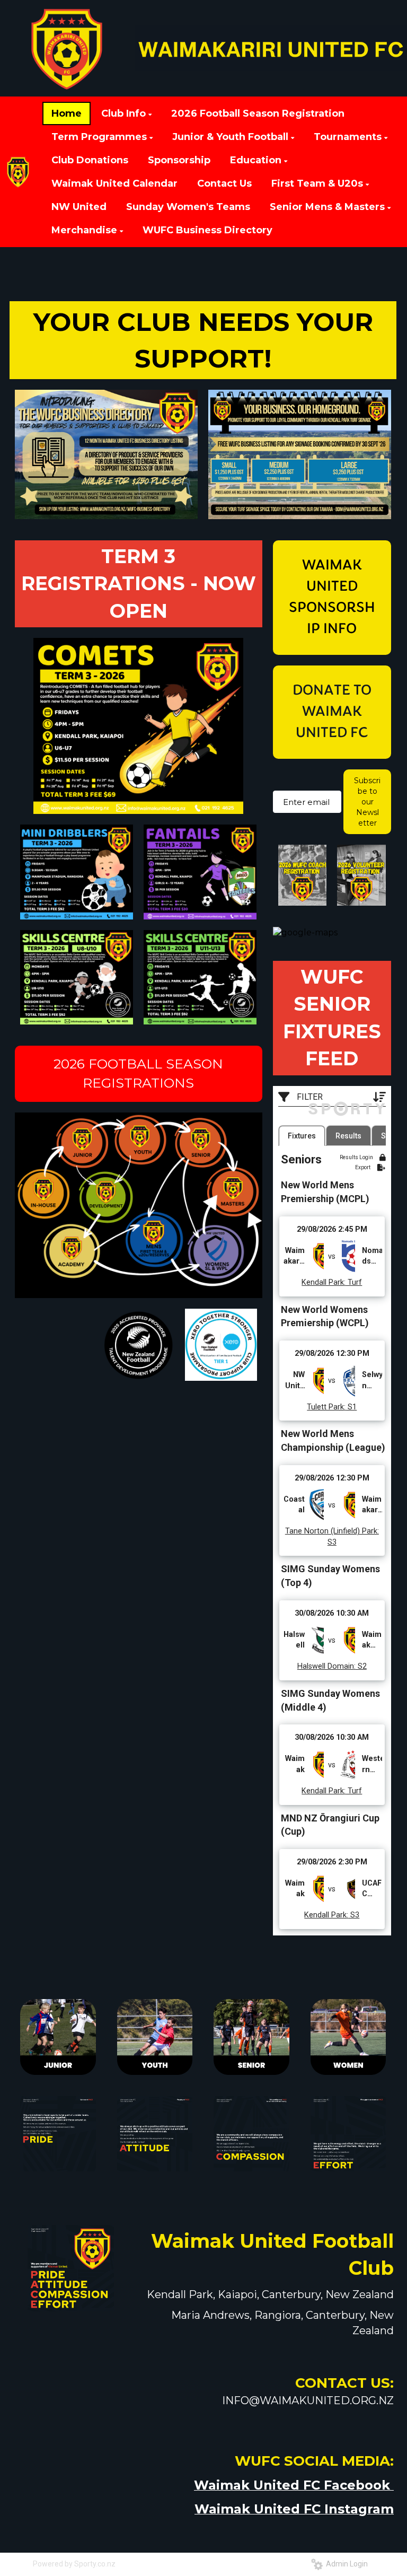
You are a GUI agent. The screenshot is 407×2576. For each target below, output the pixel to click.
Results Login (357, 1157)
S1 (351, 1407)
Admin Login (345, 2564)
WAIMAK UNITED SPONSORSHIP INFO (332, 598)
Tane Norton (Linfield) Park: (332, 1531)
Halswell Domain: (326, 1666)
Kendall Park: (324, 1282)
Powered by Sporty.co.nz (74, 2564)
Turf (354, 1282)
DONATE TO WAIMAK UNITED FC (332, 712)
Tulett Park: (326, 1407)
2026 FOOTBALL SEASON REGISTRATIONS (138, 1073)
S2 (361, 1666)
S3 (332, 1542)
